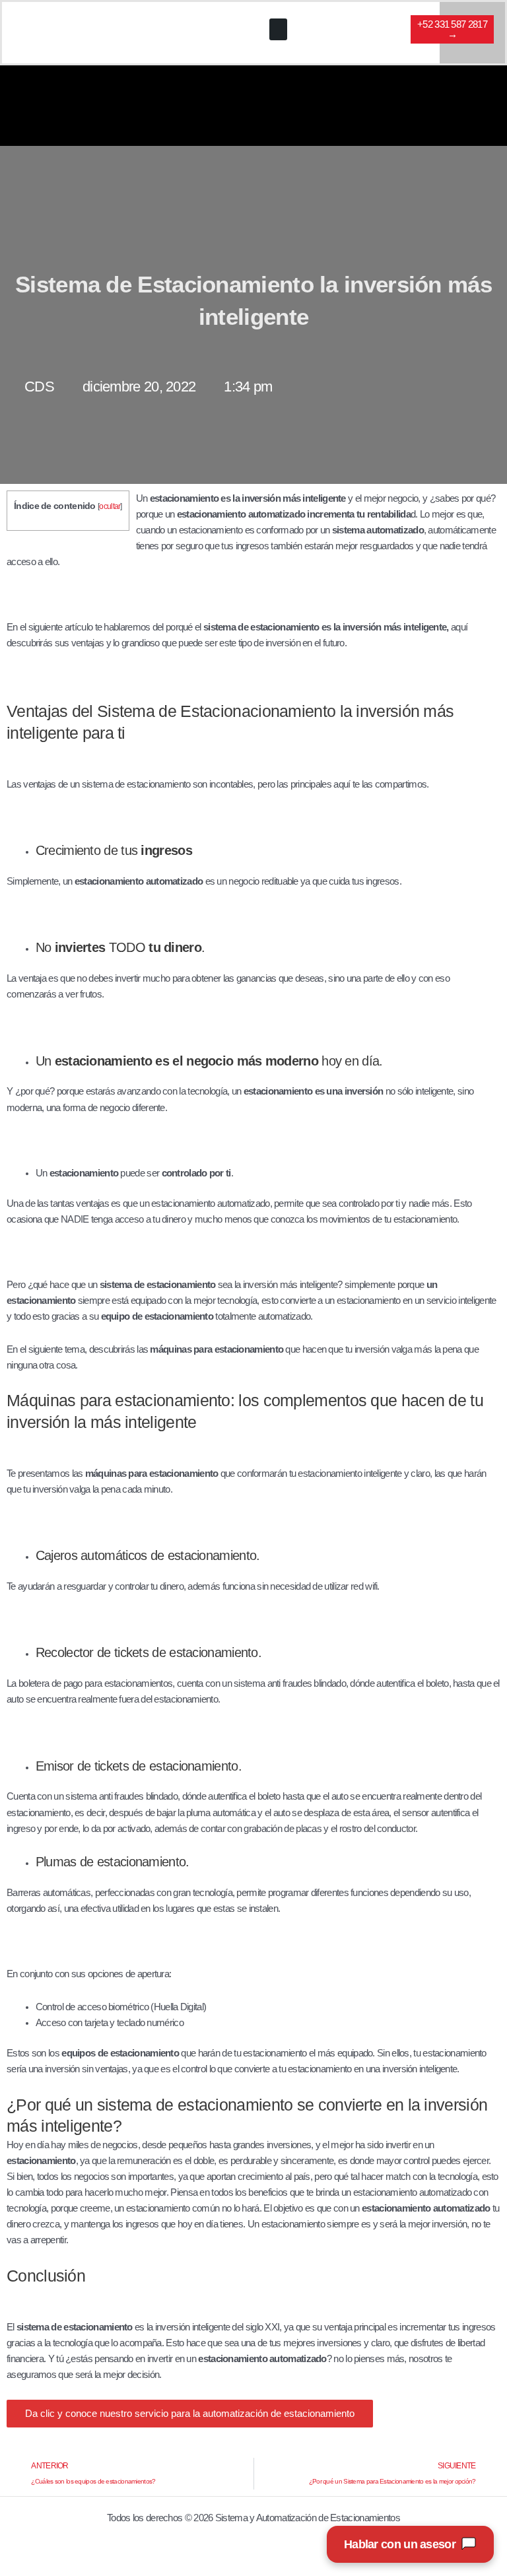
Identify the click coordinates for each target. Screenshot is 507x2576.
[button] (278, 29)
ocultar (110, 506)
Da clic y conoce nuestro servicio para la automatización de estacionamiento (190, 2414)
